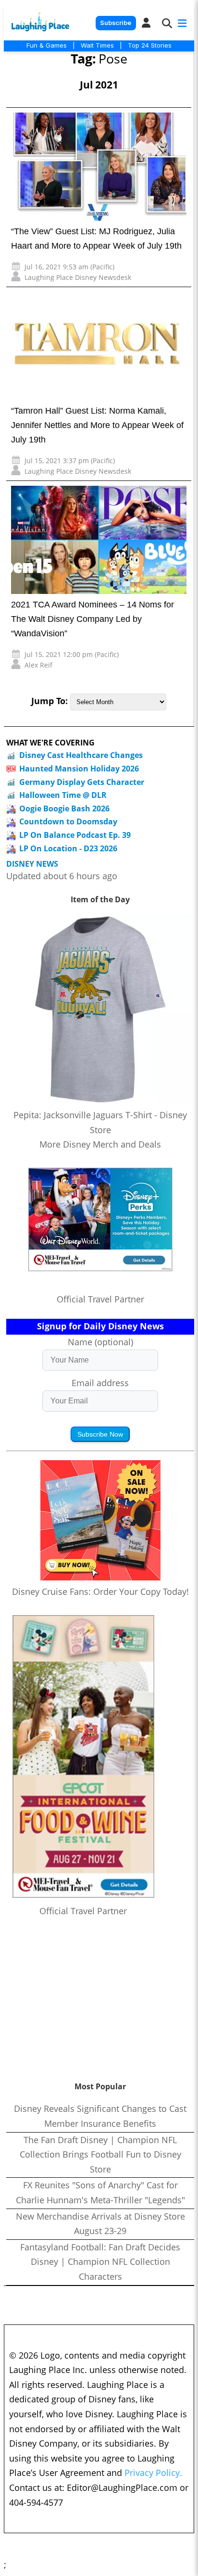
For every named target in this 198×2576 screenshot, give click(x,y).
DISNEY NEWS (32, 864)
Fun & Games (47, 45)
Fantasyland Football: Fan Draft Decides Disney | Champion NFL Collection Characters (100, 2262)
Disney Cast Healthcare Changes (81, 755)
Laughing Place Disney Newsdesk (78, 277)
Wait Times (97, 45)
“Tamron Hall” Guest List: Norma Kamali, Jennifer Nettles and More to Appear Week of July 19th (97, 425)
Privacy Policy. (153, 2473)
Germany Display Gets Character (82, 782)
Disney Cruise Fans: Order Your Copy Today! (100, 1591)
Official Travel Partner (100, 1299)
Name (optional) (100, 1342)
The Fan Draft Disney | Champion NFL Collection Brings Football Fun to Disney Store (100, 2154)
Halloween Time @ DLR (63, 795)
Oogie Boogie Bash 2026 (64, 808)
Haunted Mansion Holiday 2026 (79, 769)
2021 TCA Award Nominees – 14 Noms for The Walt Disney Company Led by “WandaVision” (93, 619)
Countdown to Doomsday (68, 821)
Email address (100, 1383)
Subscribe (116, 23)
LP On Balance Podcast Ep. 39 (75, 835)
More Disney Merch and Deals (100, 1144)
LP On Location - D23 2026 (68, 848)
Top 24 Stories (150, 45)
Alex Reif (38, 665)
